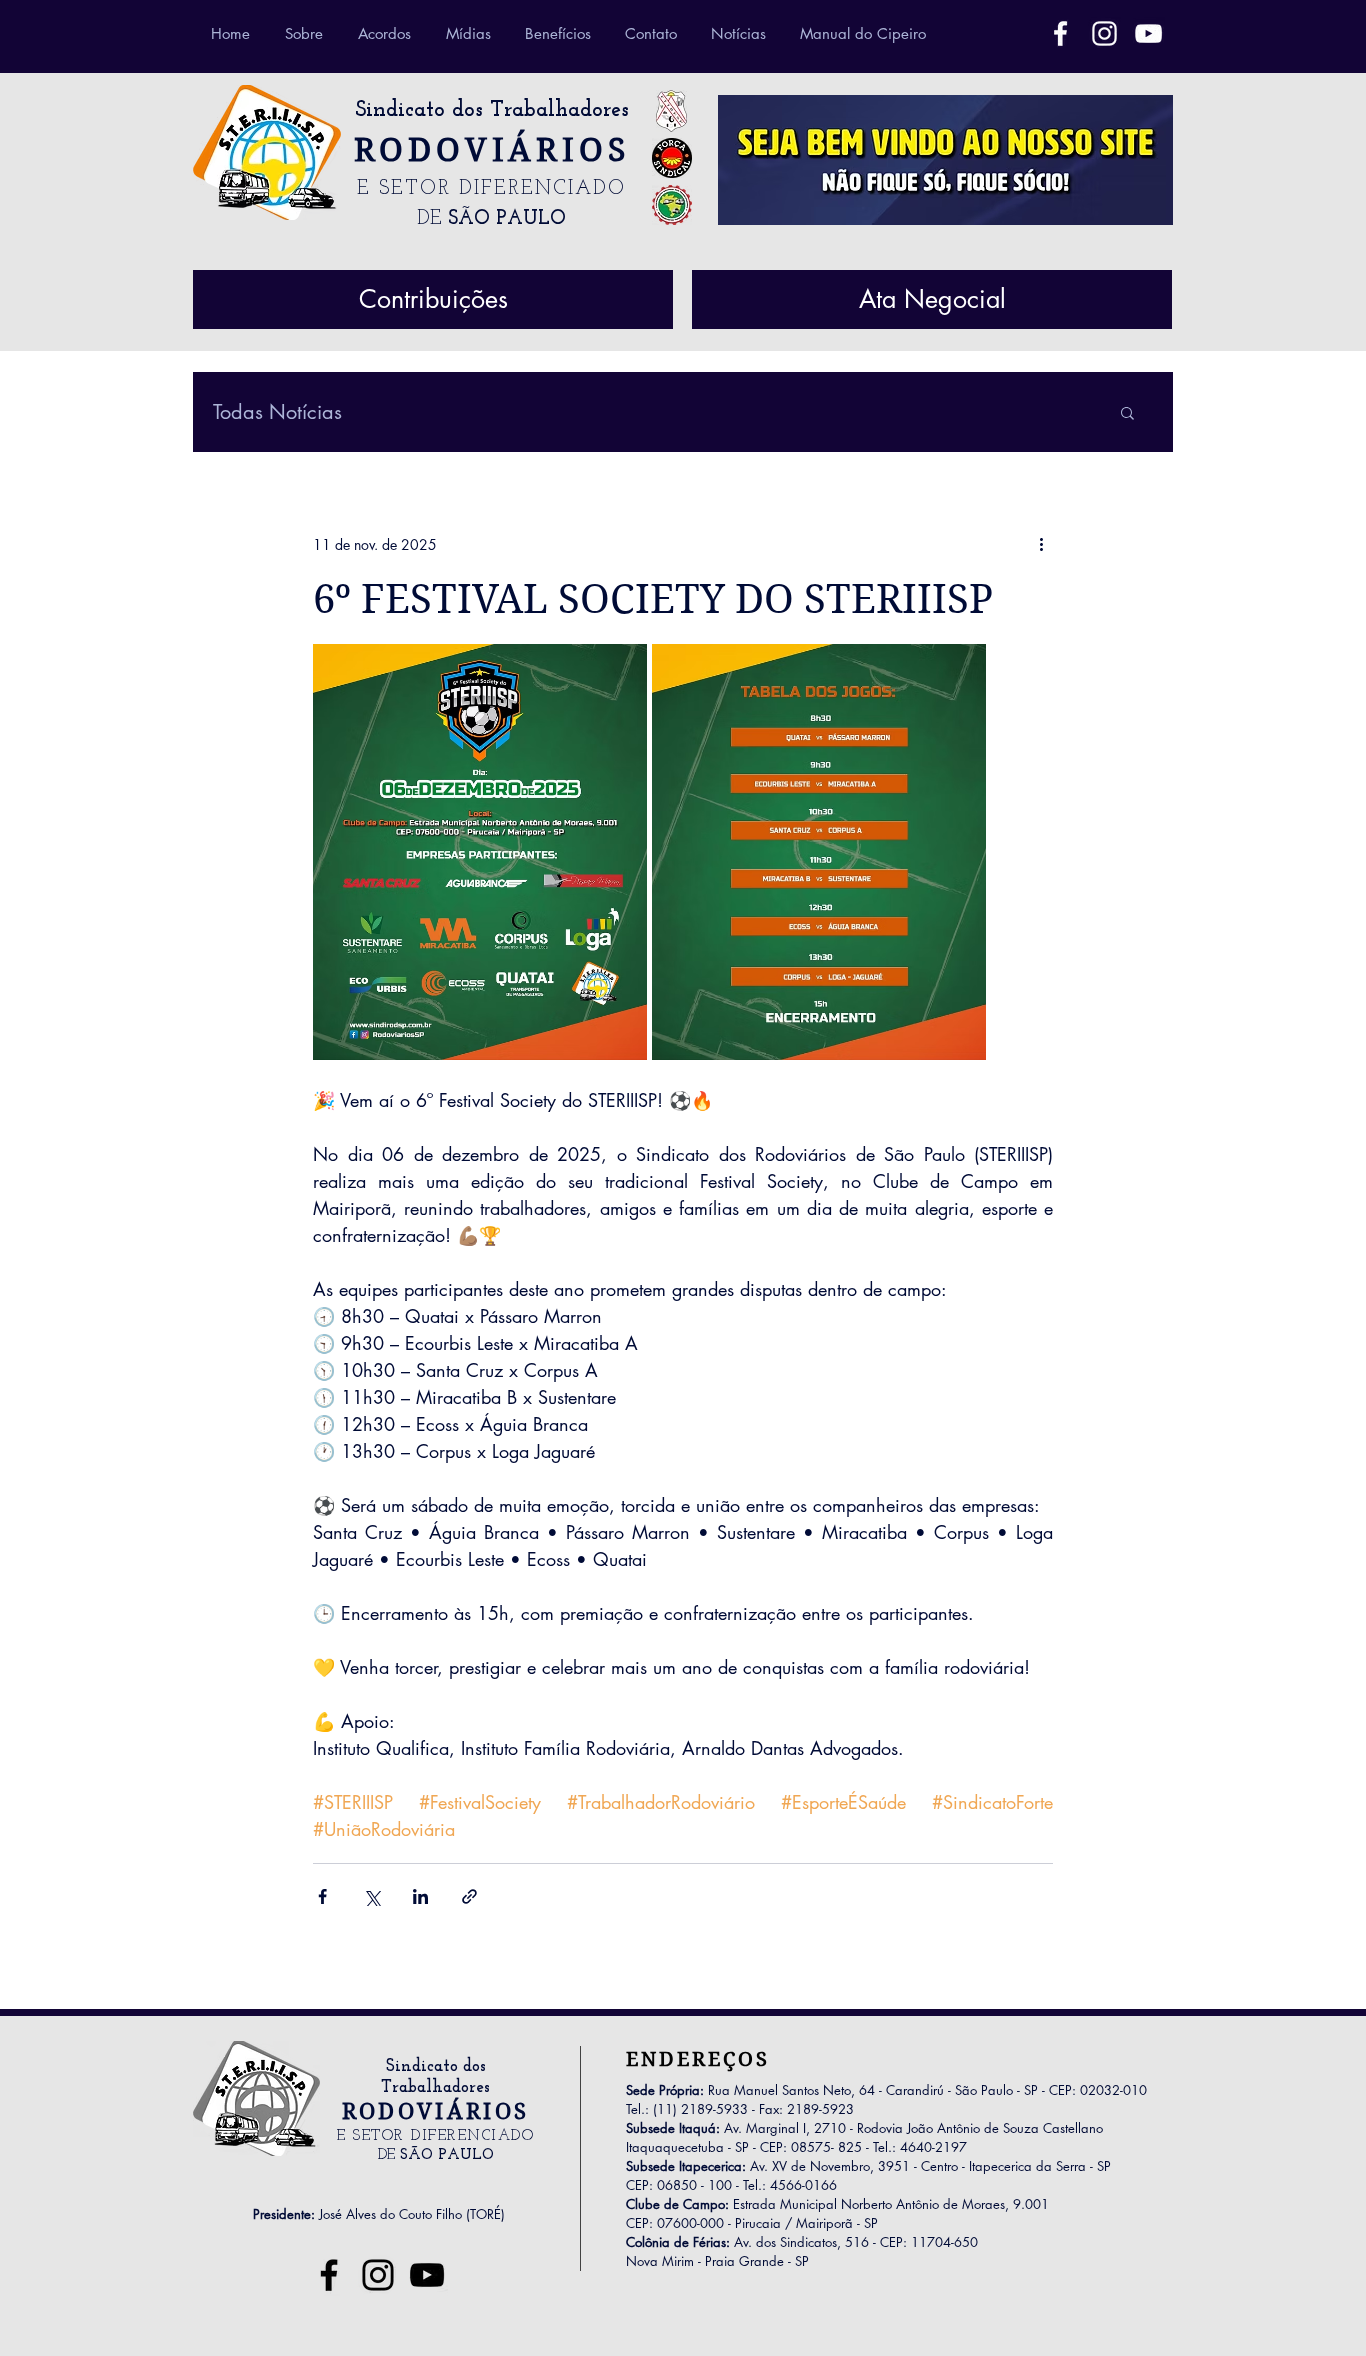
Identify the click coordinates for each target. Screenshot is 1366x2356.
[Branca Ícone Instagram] (1104, 33)
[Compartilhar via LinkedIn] (420, 1896)
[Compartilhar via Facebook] (322, 1896)
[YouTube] (427, 2275)
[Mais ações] (1041, 544)
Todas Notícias (277, 412)
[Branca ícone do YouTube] (1148, 33)
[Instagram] (378, 2275)
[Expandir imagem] (480, 852)
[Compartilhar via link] (469, 1896)
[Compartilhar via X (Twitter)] (371, 1896)
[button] (1127, 412)
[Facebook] (1060, 33)
